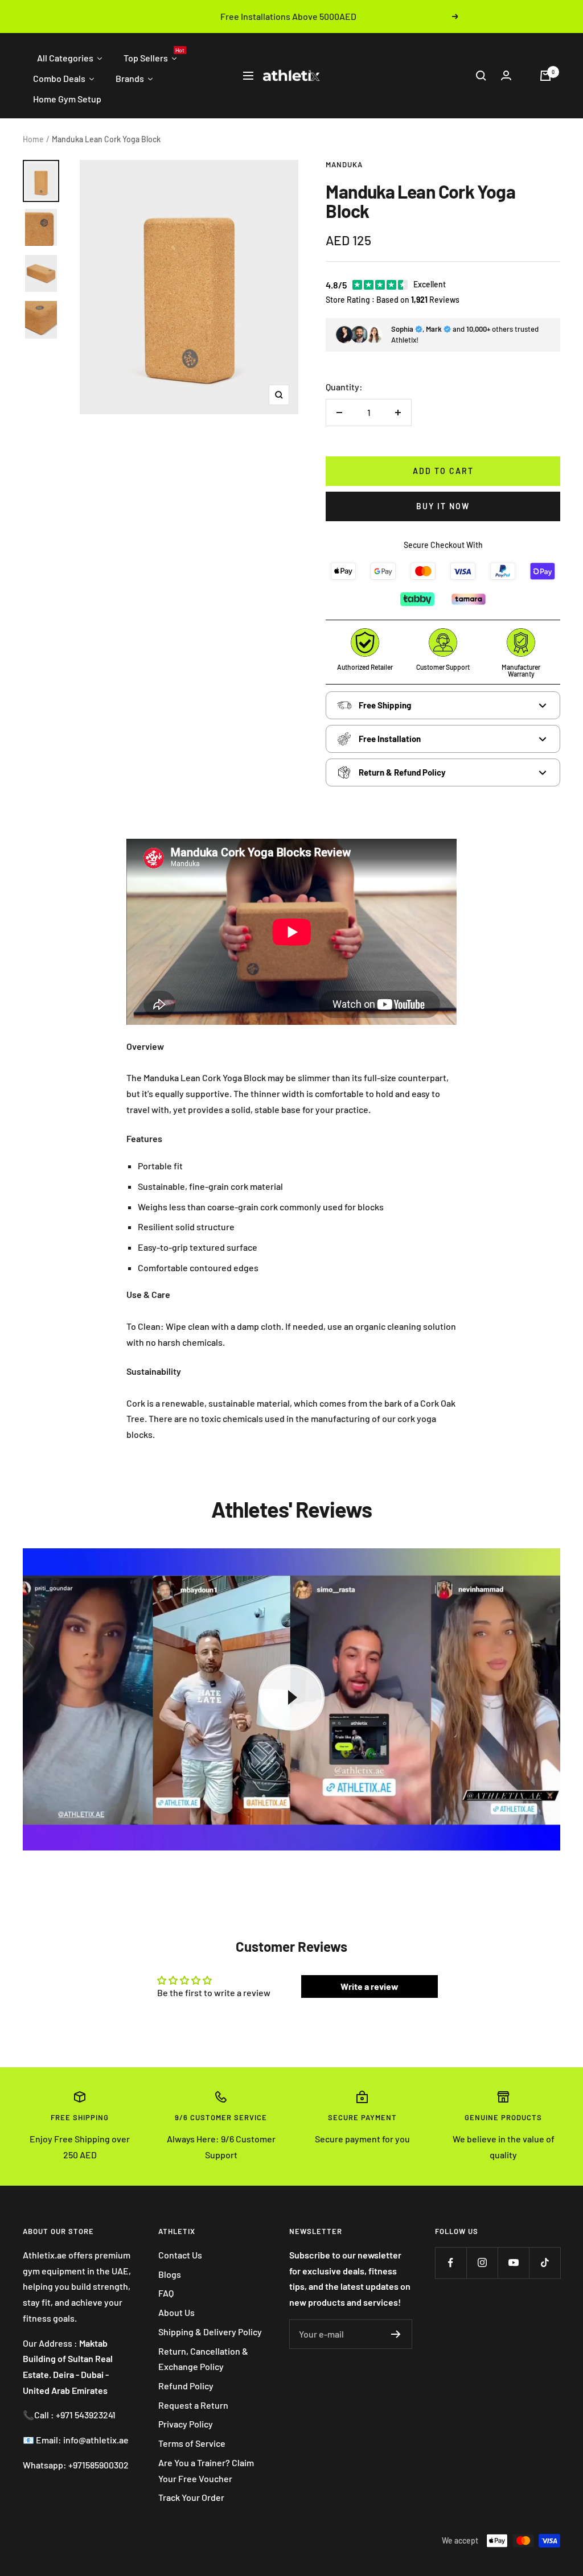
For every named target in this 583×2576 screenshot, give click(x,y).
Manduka (344, 164)
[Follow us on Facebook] (451, 2263)
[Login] (506, 75)
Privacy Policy (186, 2424)
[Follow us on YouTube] (513, 2263)
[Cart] (545, 76)
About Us (176, 2312)
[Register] (396, 2334)
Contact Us (180, 2255)
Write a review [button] (369, 1986)
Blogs (170, 2274)
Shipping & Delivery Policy (210, 2332)
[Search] (481, 76)
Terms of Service (192, 2443)
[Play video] (291, 1697)
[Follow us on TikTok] (545, 2263)
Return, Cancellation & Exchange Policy (203, 2359)
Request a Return (193, 2405)
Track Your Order (191, 2497)
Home (33, 139)
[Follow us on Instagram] (482, 2263)
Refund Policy (186, 2386)
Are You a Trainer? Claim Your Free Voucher (206, 2470)
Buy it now (443, 506)
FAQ (166, 2293)
